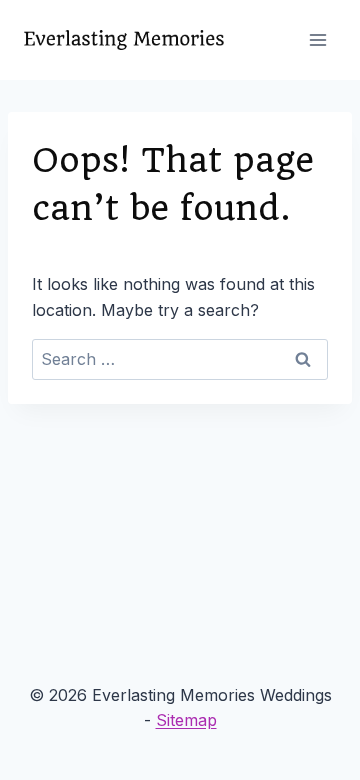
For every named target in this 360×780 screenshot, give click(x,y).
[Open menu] (317, 39)
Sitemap (186, 720)
